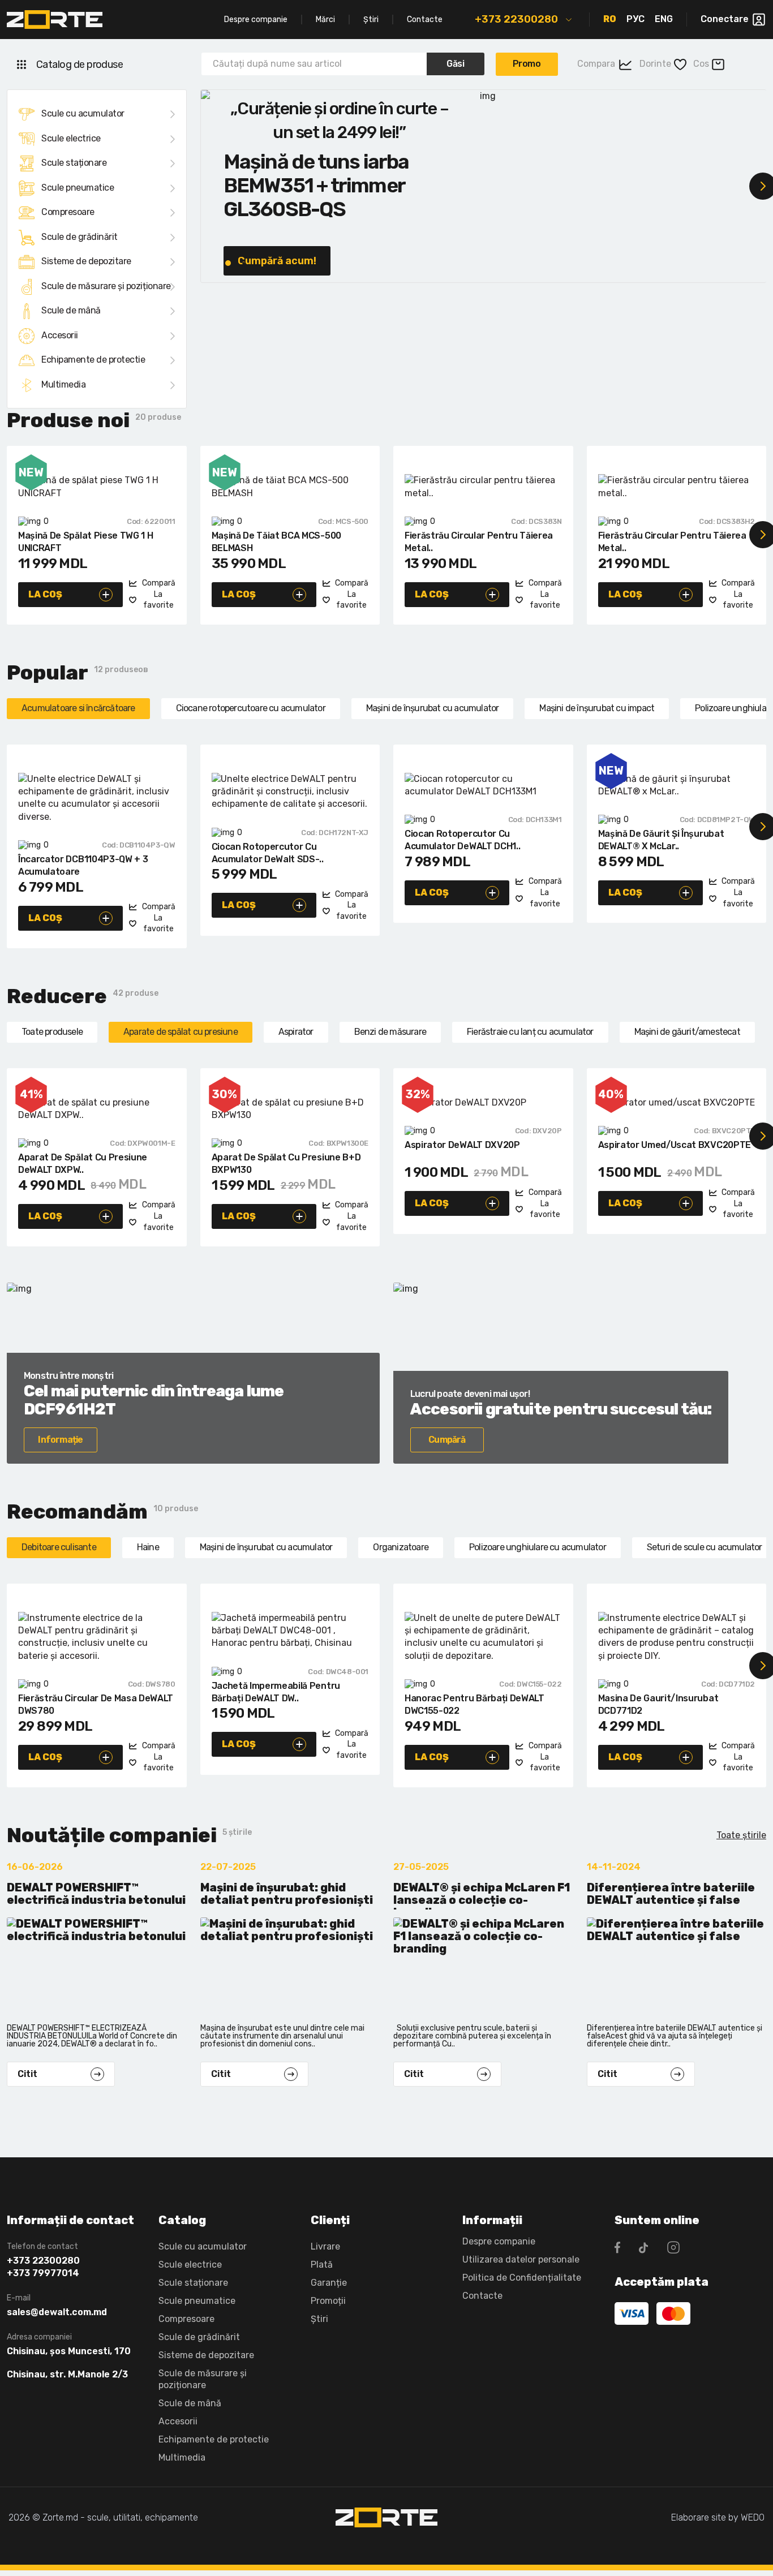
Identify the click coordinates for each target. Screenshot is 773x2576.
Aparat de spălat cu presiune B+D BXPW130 (286, 1164)
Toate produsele (52, 1032)
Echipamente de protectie (93, 360)
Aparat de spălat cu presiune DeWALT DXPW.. (83, 1164)
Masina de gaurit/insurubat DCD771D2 (658, 1704)
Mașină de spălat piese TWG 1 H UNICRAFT (85, 542)
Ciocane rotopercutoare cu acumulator (251, 708)
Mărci (325, 20)
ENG (664, 19)
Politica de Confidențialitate (522, 2278)
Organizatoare (401, 1547)
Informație (60, 1440)
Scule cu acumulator (83, 113)
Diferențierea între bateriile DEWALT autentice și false (671, 1894)
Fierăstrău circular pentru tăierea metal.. (479, 542)
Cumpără (447, 1440)
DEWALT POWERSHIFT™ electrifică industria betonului (96, 1894)
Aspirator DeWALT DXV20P (462, 1145)
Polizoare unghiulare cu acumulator (538, 1547)
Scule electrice (71, 138)
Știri (371, 20)
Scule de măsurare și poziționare (106, 286)
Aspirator (296, 1032)
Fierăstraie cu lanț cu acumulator (530, 1032)
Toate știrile (741, 1835)
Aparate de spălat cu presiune (181, 1032)
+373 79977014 (43, 2273)
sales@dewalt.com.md (57, 2312)
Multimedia (63, 384)
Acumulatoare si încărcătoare (78, 708)
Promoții (328, 2301)
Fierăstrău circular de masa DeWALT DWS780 (96, 1704)
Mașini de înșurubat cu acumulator (433, 708)
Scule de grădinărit (80, 237)
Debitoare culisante (59, 1547)
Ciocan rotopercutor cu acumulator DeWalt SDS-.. (268, 853)
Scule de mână (71, 310)
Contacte (425, 20)
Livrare (325, 2246)
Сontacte (482, 2296)
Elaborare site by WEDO (718, 2517)
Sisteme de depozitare (86, 261)
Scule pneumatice (78, 188)
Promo (527, 64)
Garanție (329, 2283)
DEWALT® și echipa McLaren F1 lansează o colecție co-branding (482, 1895)
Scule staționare (74, 163)
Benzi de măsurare (390, 1032)
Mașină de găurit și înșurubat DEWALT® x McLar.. (661, 840)
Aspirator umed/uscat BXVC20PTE (675, 1145)
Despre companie (256, 20)
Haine (148, 1547)
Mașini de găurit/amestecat (687, 1032)
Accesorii (60, 335)
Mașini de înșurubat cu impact (597, 708)
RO (610, 19)
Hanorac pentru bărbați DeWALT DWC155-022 (474, 1704)
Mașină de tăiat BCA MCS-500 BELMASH (276, 542)
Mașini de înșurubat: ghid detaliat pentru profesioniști (287, 1894)
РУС (635, 19)
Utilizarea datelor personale (521, 2259)
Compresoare (68, 212)
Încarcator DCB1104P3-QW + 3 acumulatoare (83, 865)
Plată (322, 2265)
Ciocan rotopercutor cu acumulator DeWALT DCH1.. (462, 840)
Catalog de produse (80, 64)
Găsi (455, 64)
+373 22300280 (516, 19)
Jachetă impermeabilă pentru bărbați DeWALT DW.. (276, 1692)
